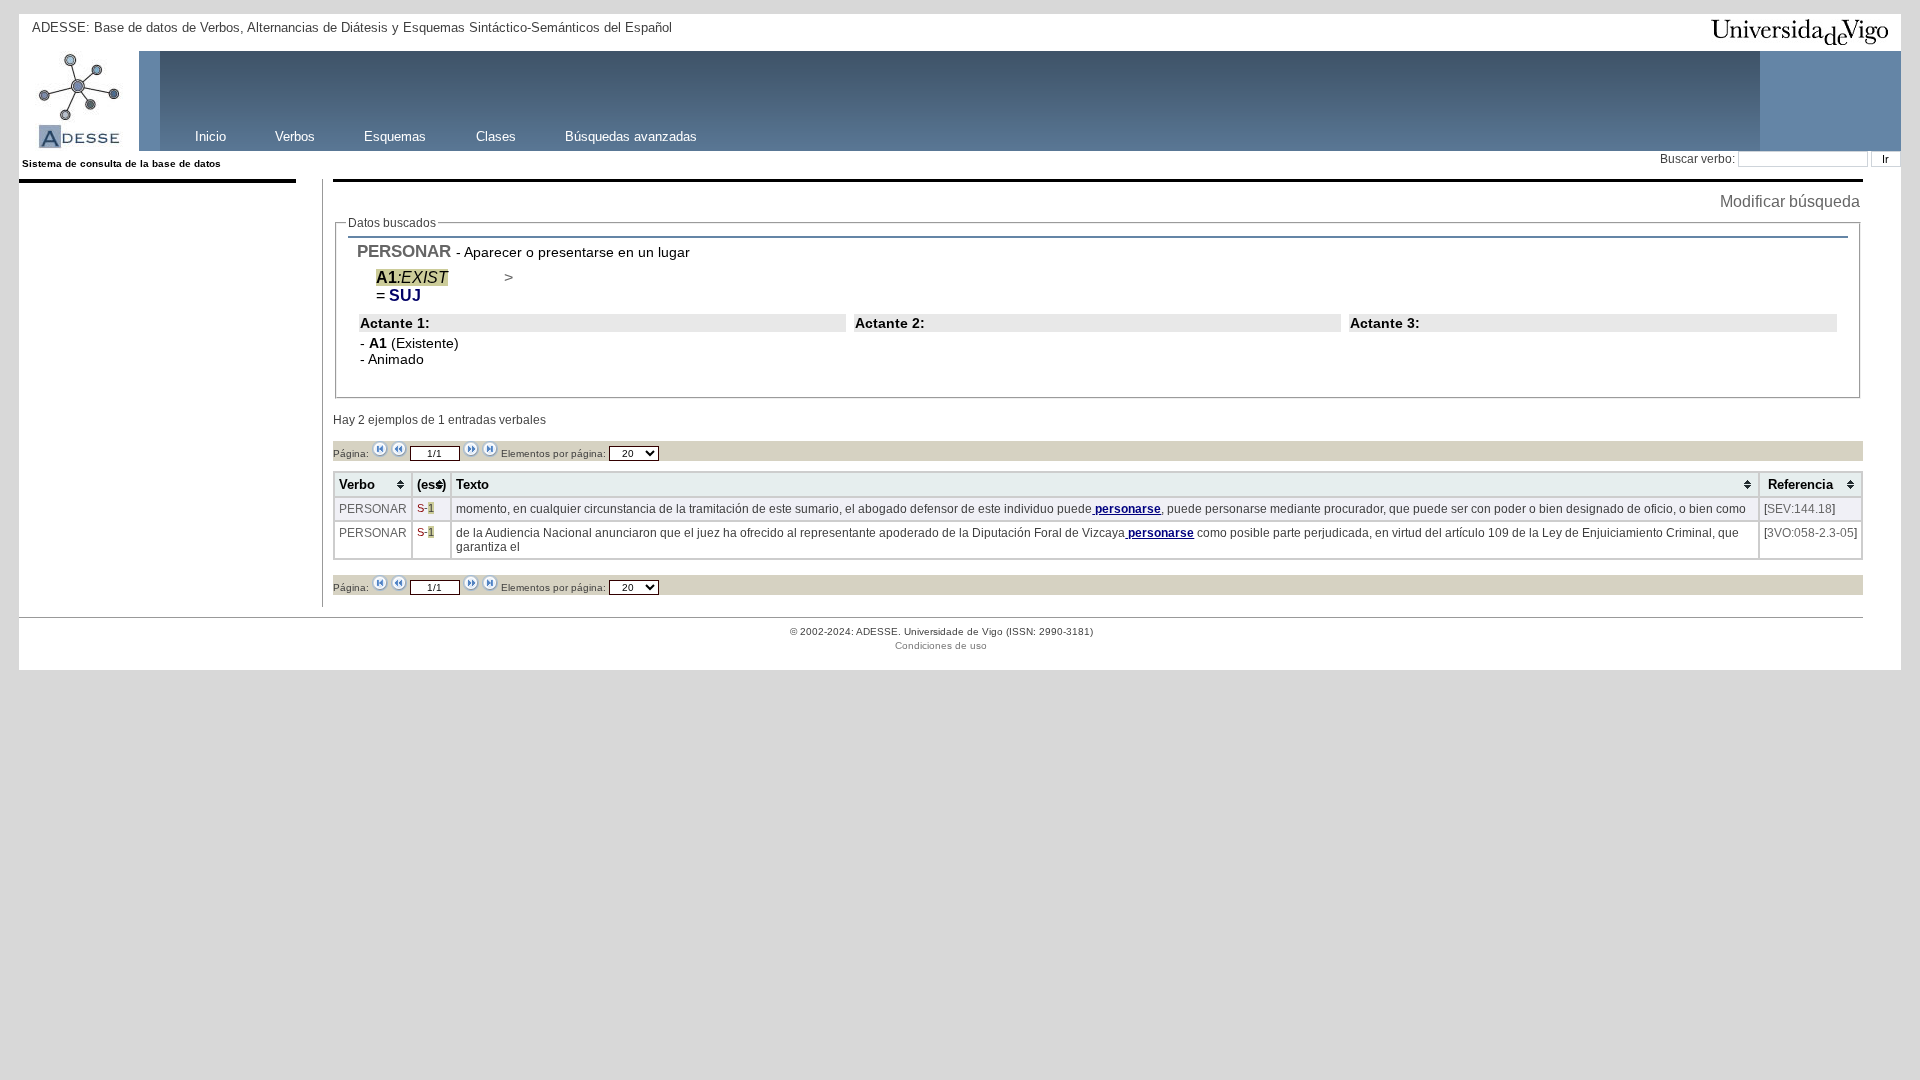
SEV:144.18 (1799, 509)
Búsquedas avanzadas (631, 135)
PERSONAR (404, 251)
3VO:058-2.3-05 (1810, 533)
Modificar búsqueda (1790, 201)
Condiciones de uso (941, 645)
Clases (496, 135)
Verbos (295, 135)
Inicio (210, 135)
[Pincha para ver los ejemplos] (482, 277)
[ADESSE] (151, 101)
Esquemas (395, 135)
